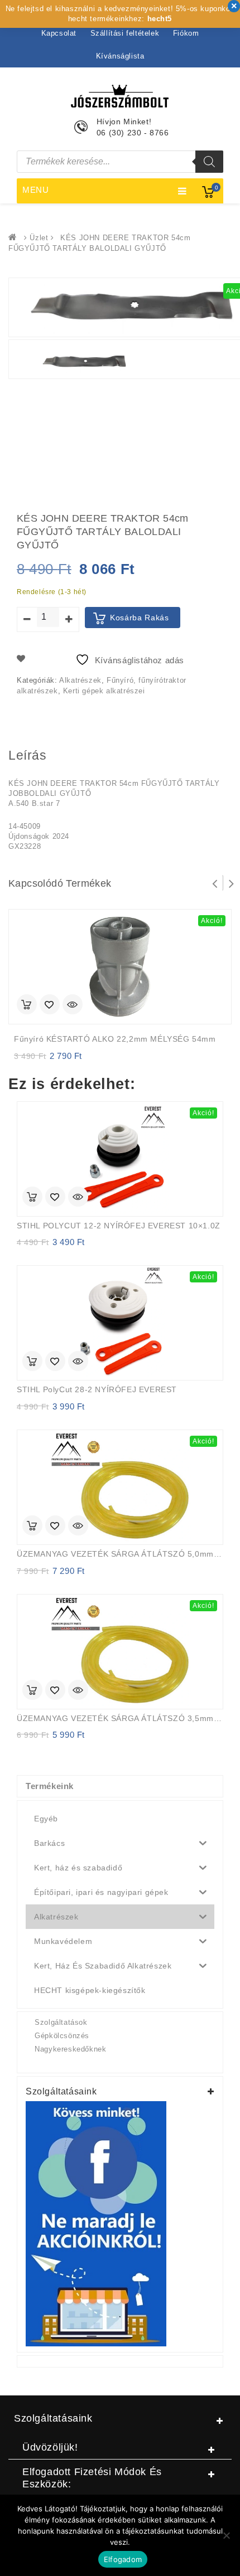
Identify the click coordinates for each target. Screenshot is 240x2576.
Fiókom (186, 33)
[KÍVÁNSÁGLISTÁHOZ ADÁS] (50, 1005)
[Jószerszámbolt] (15, 238)
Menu (36, 190)
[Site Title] (120, 95)
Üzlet (39, 238)
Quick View (73, 1005)
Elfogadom (123, 2559)
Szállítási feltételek (125, 33)
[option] (85, 362)
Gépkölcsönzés (62, 2036)
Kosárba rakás (140, 618)
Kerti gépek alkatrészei (104, 691)
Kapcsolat (59, 33)
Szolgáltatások (61, 2022)
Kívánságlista (120, 56)
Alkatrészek (80, 680)
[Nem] (226, 2535)
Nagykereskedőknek (70, 2049)
